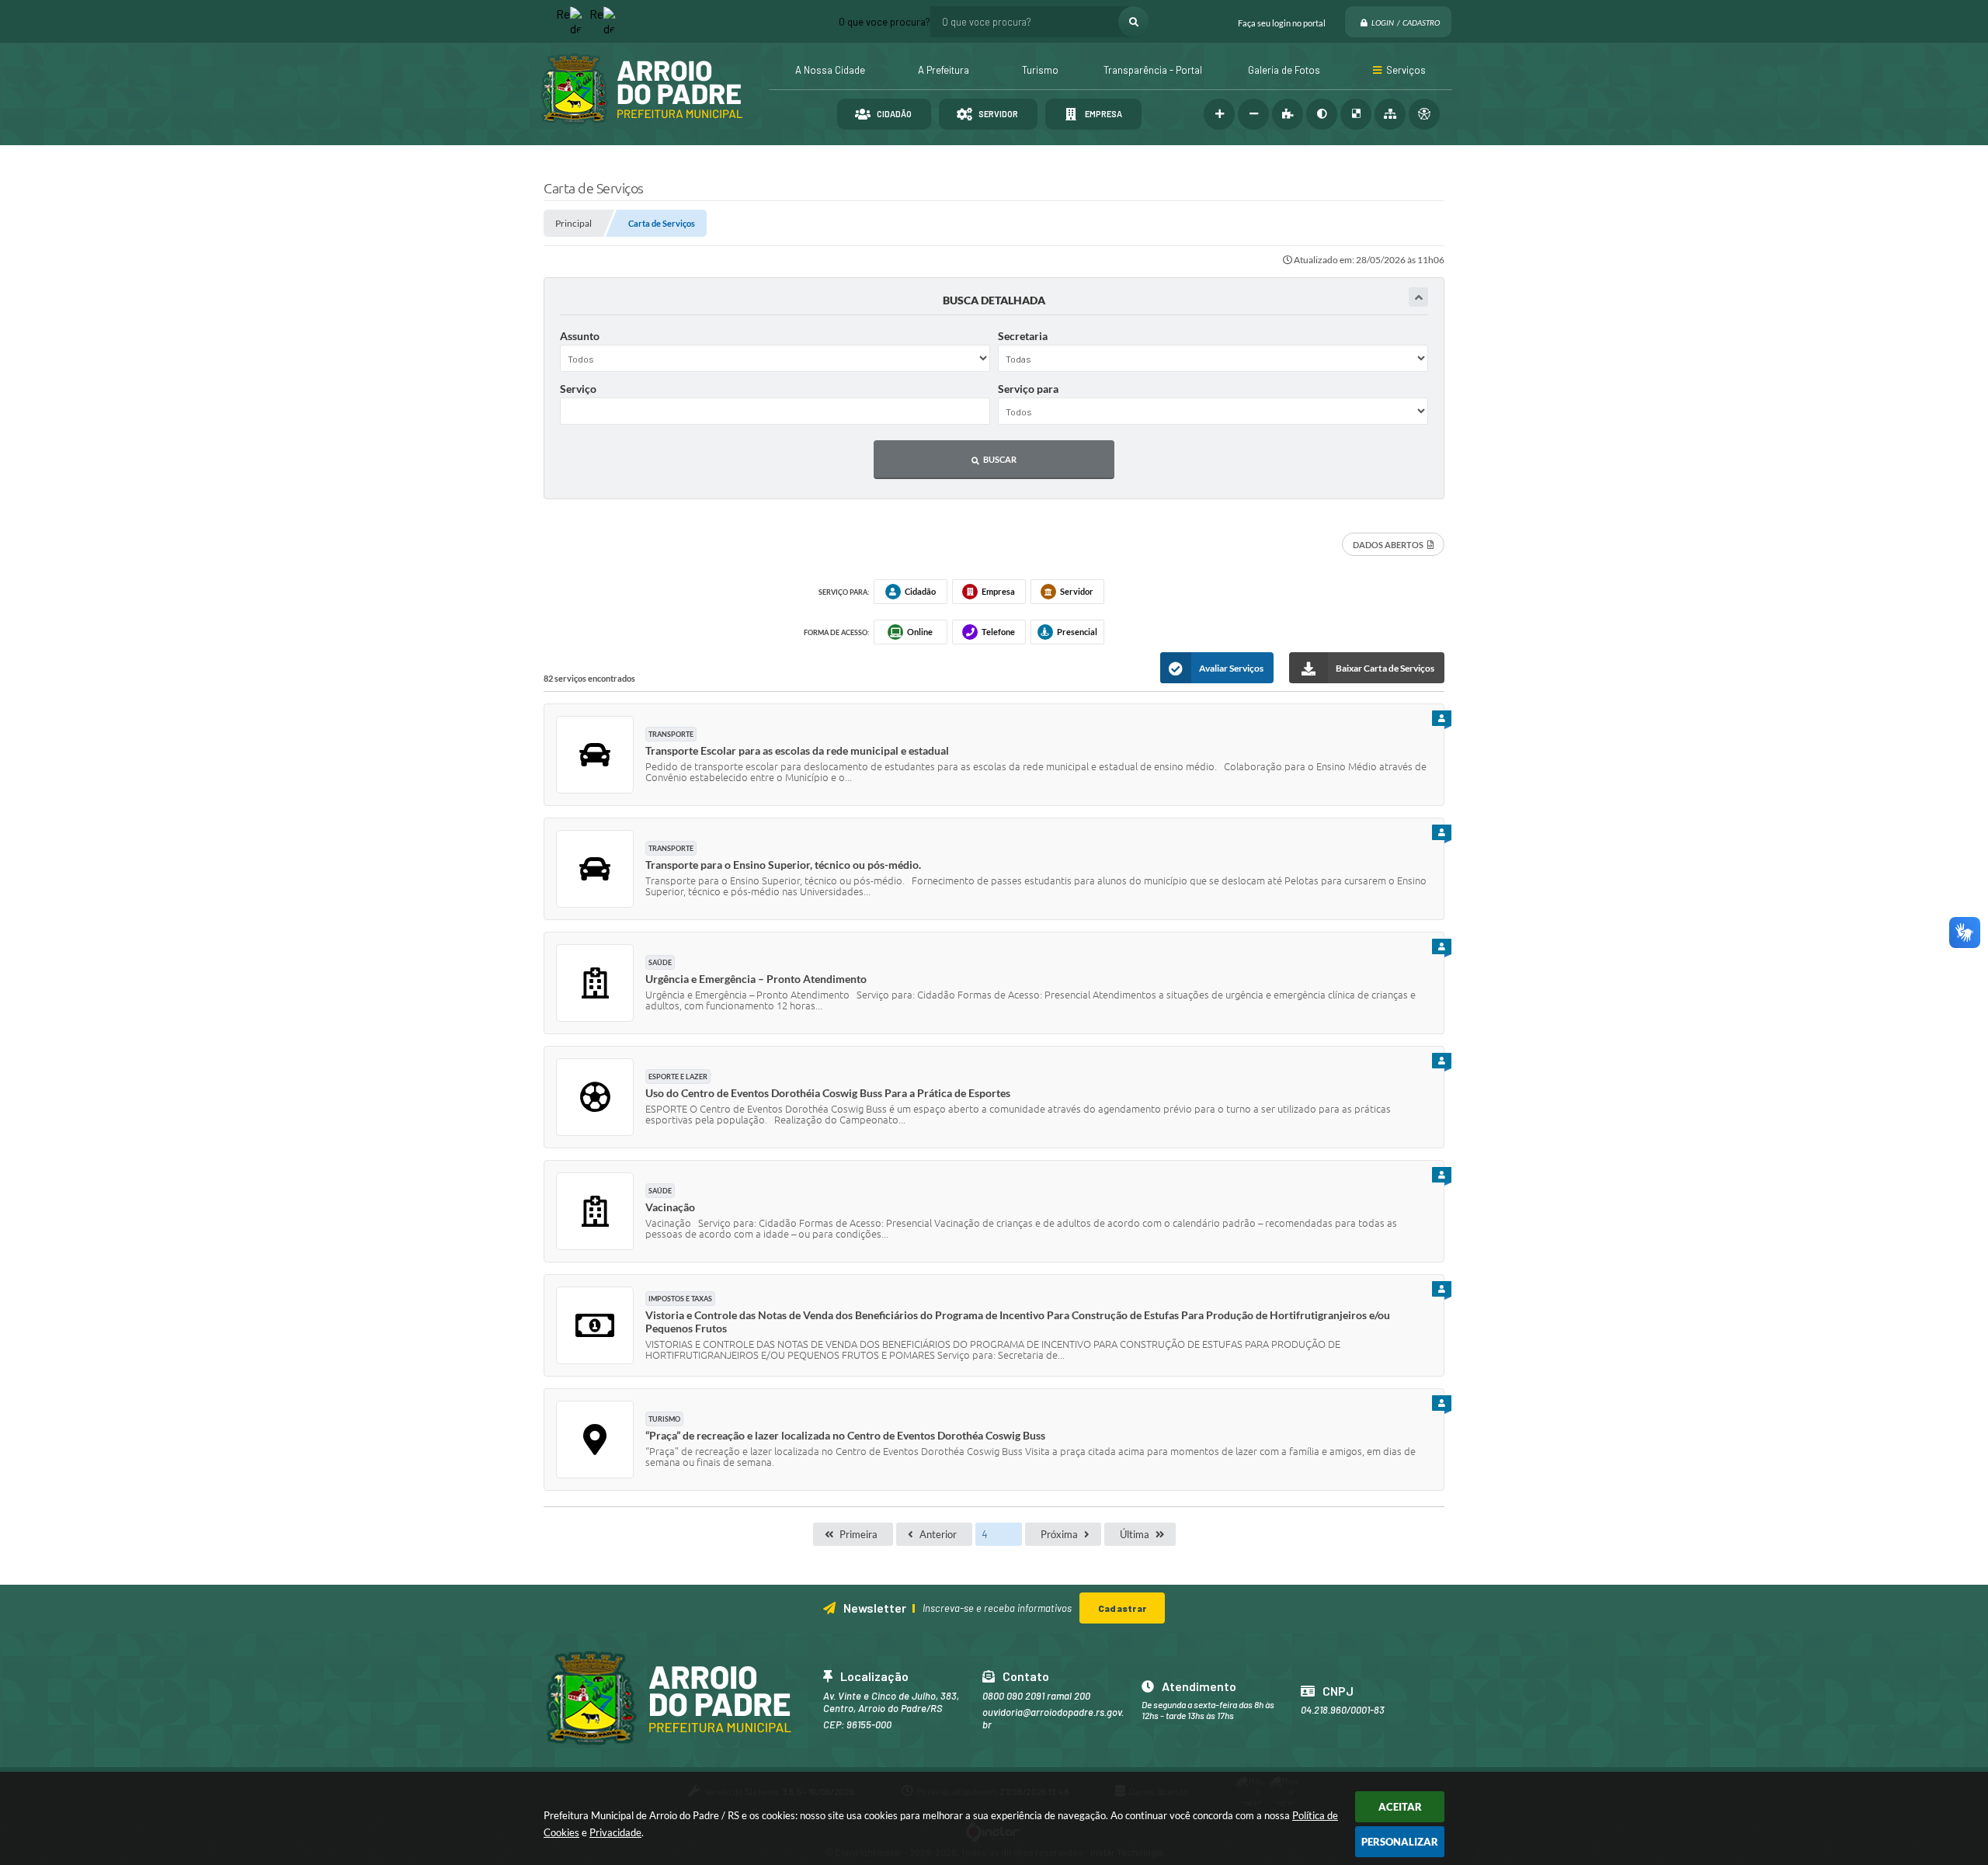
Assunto (580, 336)
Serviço (578, 389)
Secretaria (1023, 336)
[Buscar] (1134, 22)
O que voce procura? (885, 22)
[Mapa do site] (1390, 114)
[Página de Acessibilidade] (1424, 114)
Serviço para (1028, 389)
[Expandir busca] (1418, 297)
